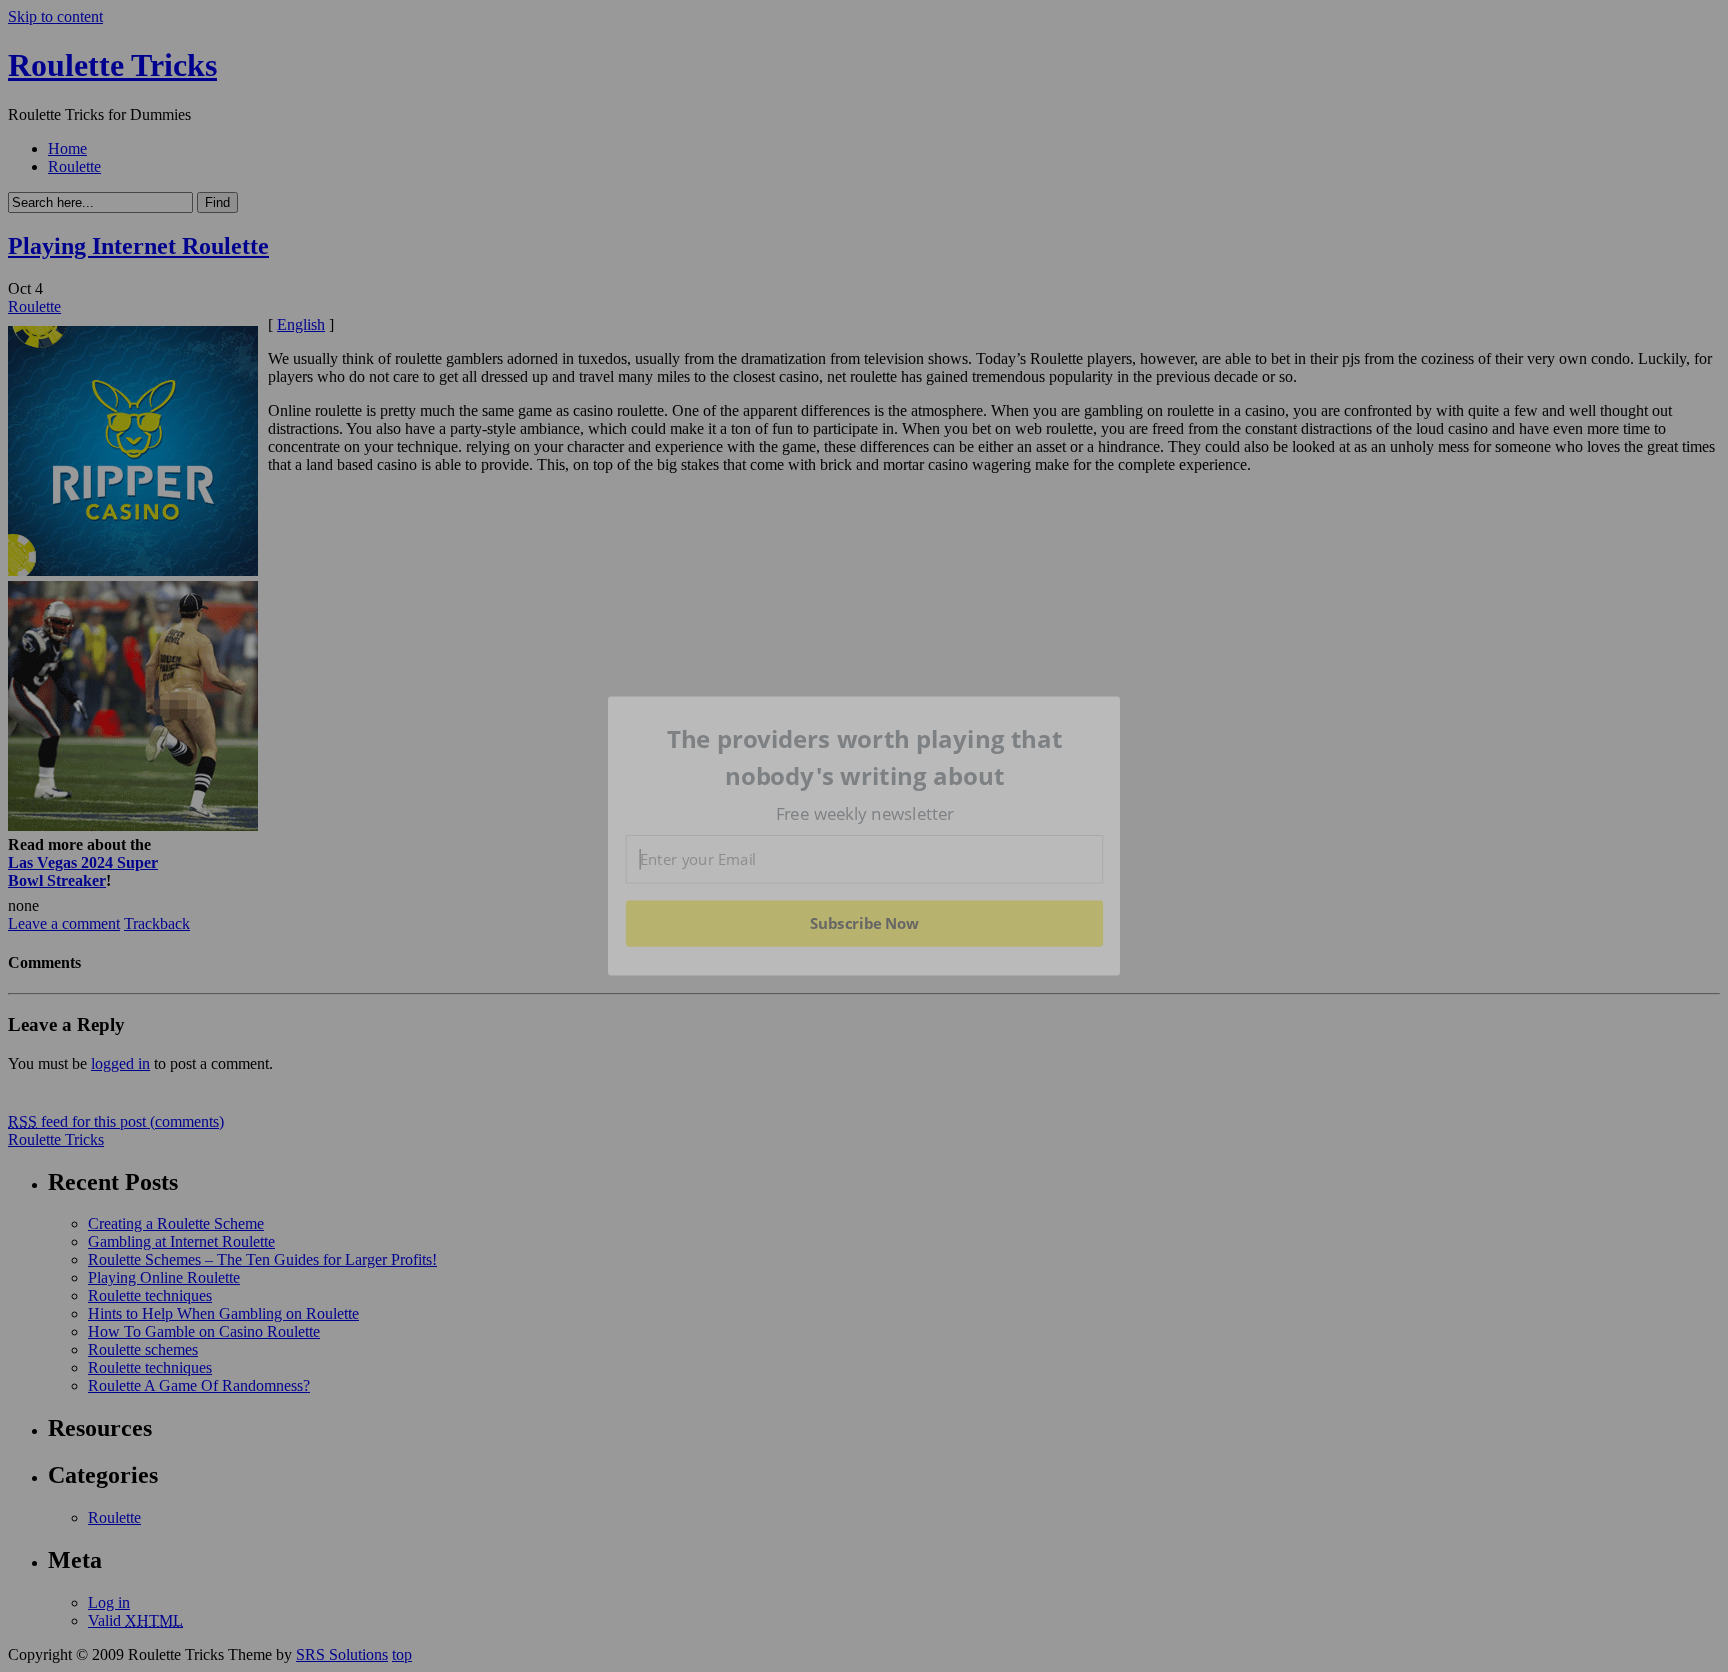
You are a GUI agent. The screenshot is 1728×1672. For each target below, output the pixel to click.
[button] (865, 757)
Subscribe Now (865, 923)
